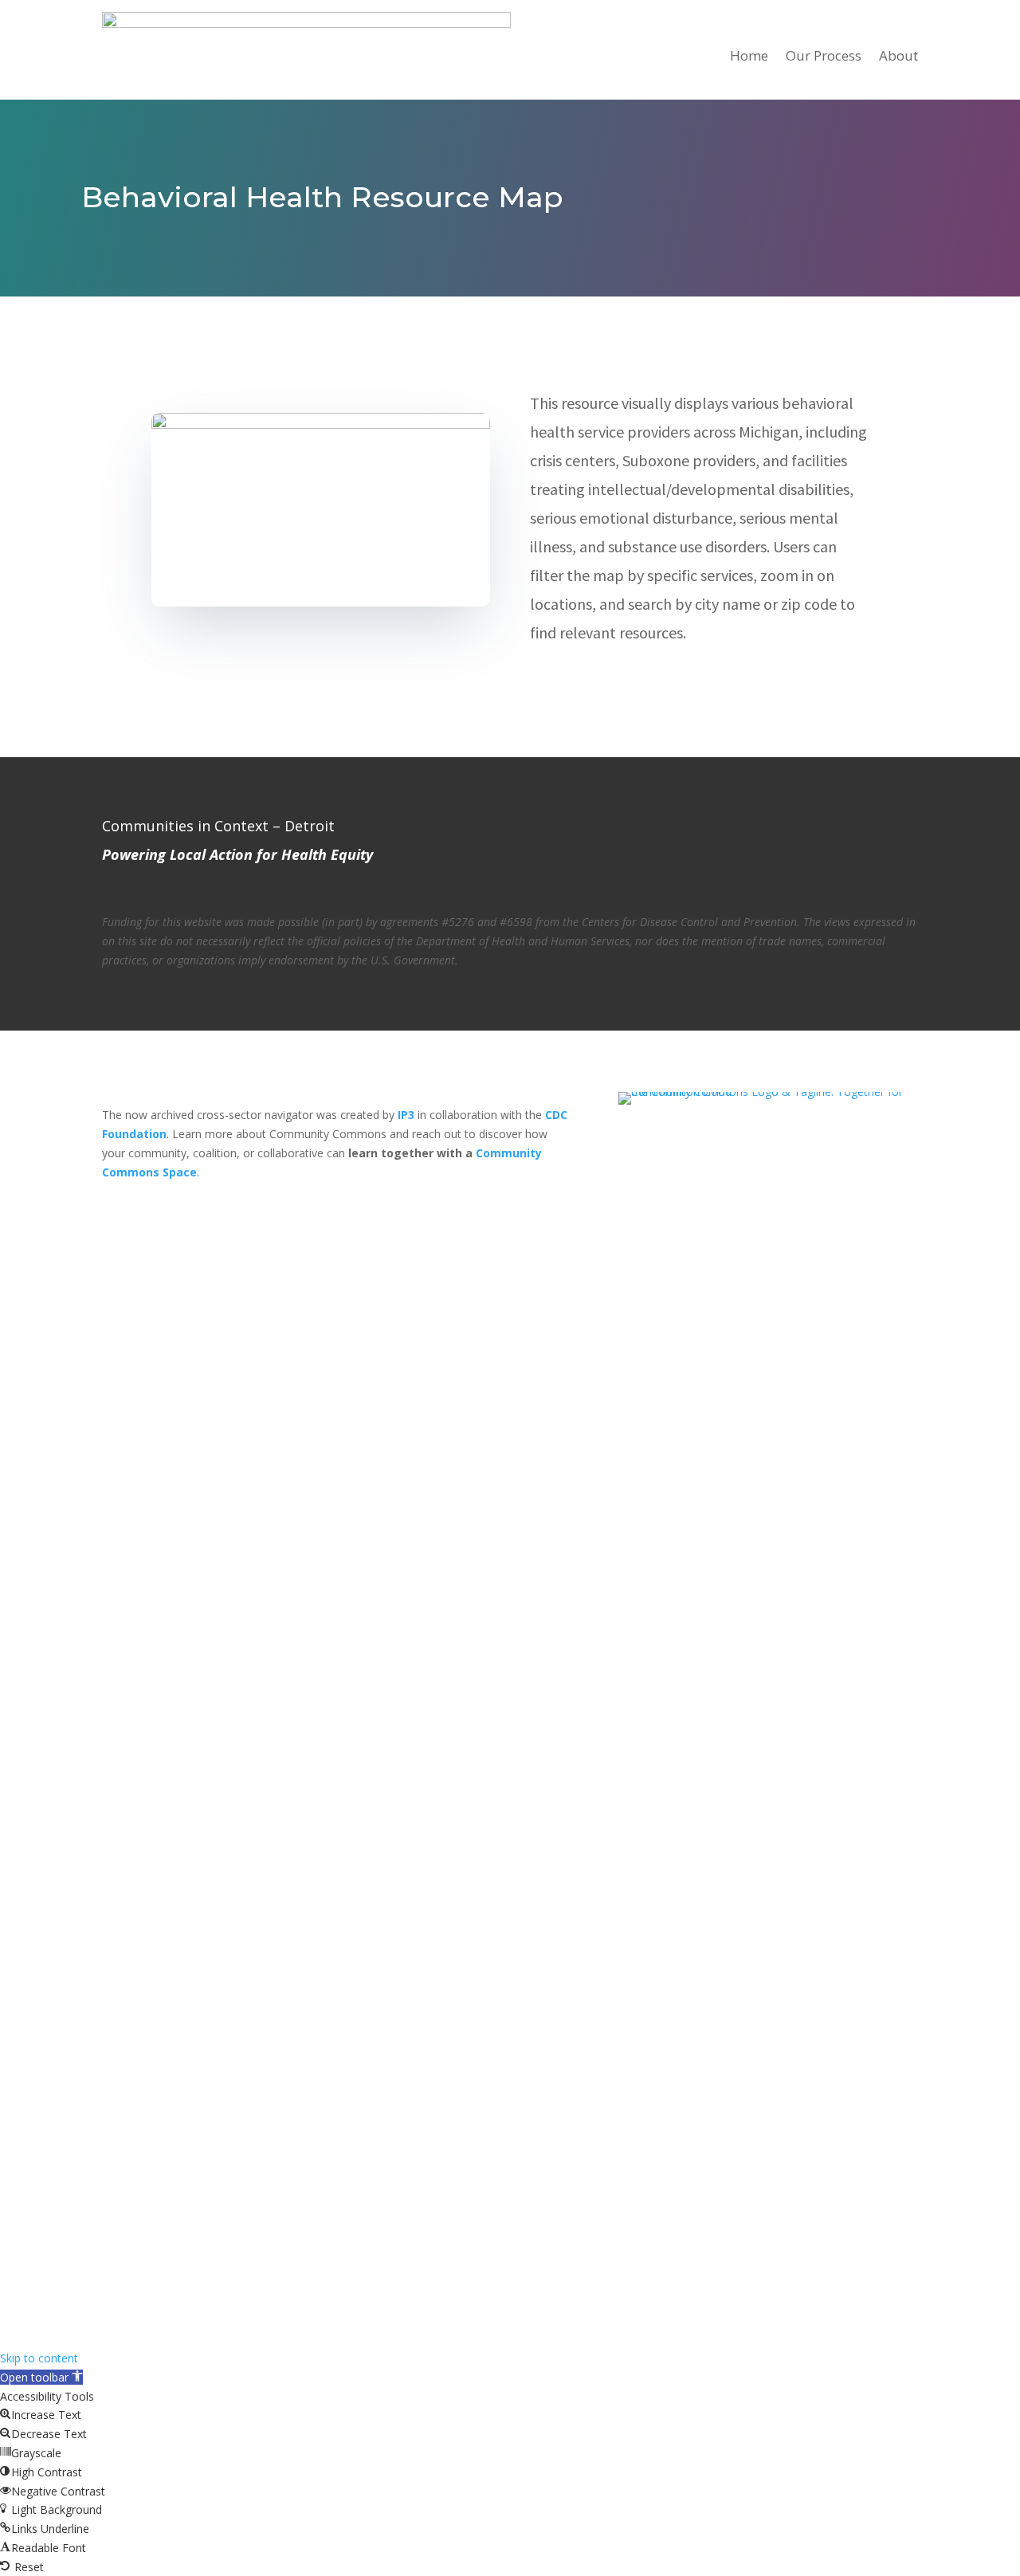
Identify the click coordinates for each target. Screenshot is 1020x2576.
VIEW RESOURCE (604, 687)
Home (749, 55)
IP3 (406, 1115)
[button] (41, 2377)
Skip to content (39, 2358)
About (898, 55)
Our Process (824, 55)
